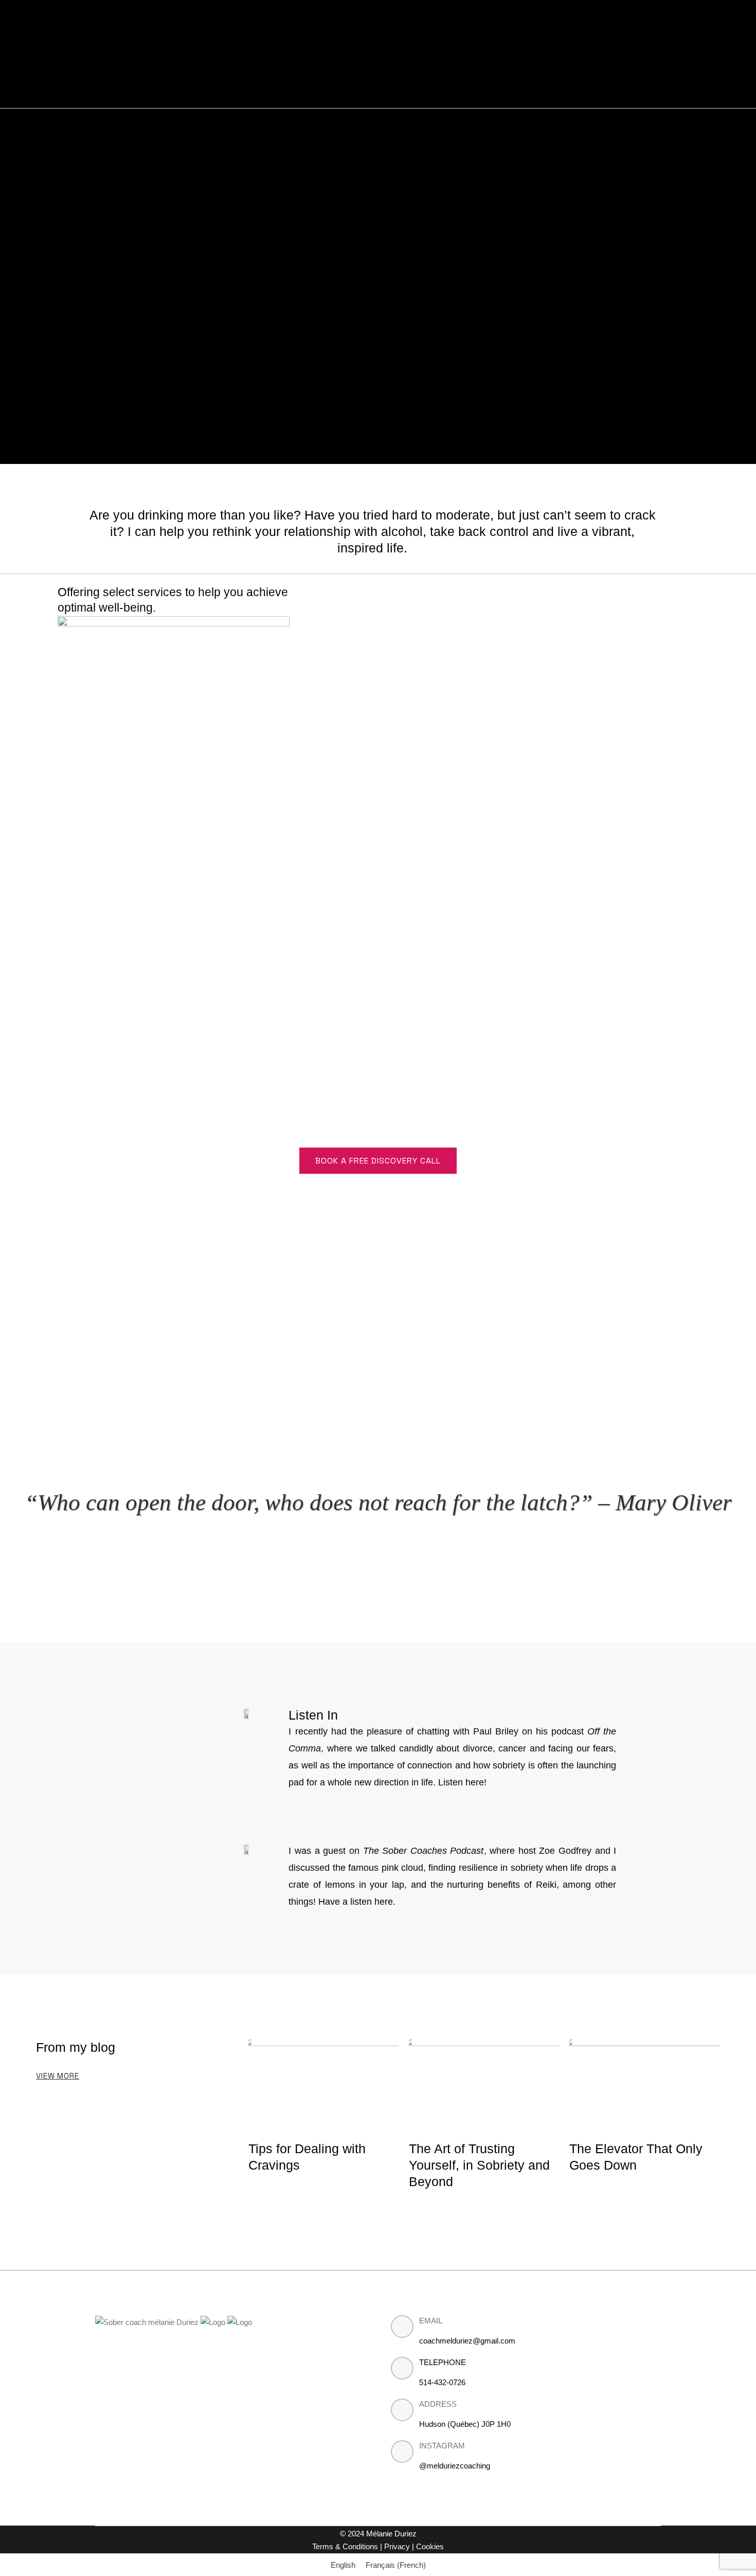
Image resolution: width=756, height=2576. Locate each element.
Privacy (398, 2546)
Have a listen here (356, 1902)
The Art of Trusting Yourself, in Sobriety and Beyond (479, 2165)
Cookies (430, 2546)
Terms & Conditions (346, 2546)
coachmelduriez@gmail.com (467, 2341)
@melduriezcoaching (455, 2466)
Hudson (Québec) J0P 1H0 (465, 2424)
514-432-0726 (442, 2382)
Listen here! (462, 1782)
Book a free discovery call (378, 1161)
